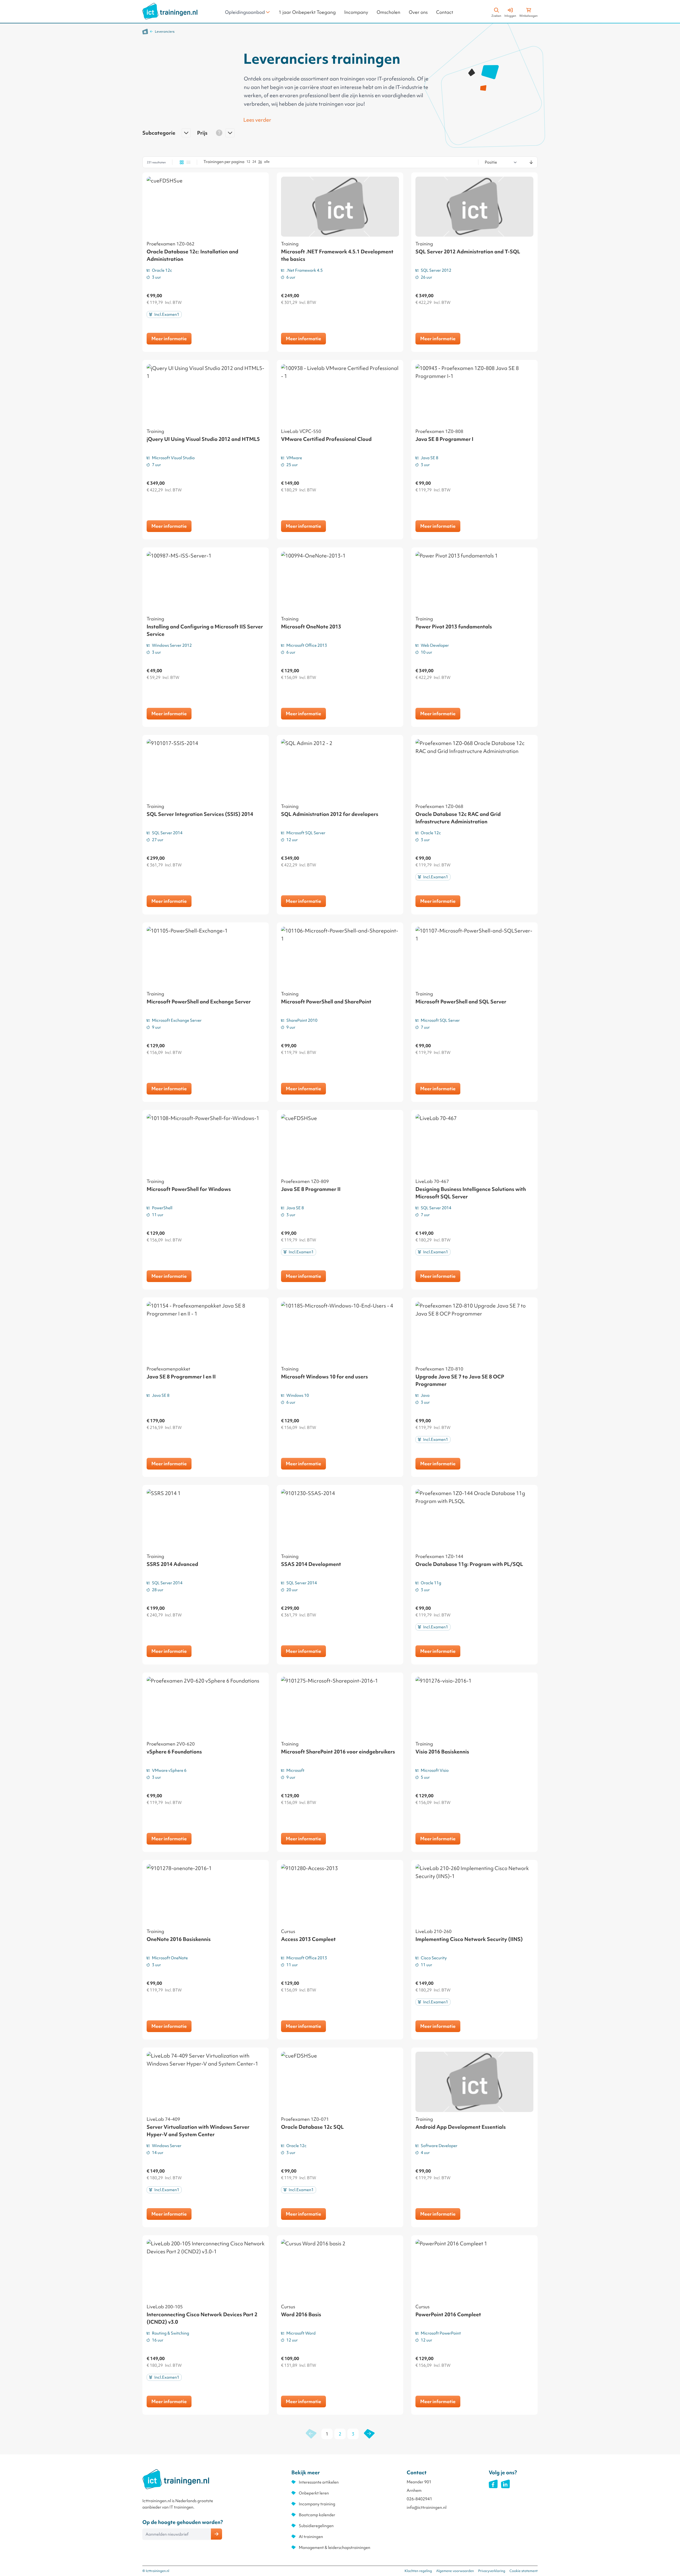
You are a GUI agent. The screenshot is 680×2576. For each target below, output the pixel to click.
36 (260, 162)
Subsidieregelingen (316, 2526)
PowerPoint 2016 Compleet (448, 2314)
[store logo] (170, 11)
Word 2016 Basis (301, 2314)
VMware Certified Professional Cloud (326, 439)
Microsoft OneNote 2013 (311, 627)
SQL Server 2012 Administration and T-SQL (468, 252)
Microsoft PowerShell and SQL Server (461, 1002)
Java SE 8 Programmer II (311, 1189)
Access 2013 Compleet (308, 1939)
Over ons (418, 12)
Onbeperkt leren (314, 2493)
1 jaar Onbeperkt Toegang (307, 12)
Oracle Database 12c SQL (312, 2127)
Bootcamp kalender (317, 2515)
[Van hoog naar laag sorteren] (531, 162)
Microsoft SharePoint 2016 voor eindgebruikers (338, 1752)
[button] (167, 135)
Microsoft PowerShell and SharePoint (326, 1002)
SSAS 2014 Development (311, 1564)
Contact (445, 12)
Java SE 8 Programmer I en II (181, 1377)
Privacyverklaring (492, 2571)
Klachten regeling (418, 2571)
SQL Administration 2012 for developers (330, 814)
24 (254, 162)
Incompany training (317, 2504)
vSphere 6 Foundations (174, 1752)
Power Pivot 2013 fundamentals (454, 627)
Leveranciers (165, 31)
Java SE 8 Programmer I (444, 439)
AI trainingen (311, 2537)
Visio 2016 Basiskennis (442, 1752)
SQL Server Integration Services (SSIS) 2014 (200, 814)
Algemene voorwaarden (455, 2571)
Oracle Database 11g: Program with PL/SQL (469, 1564)
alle (267, 162)
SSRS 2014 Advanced (172, 1564)
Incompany (356, 12)
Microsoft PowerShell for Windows (189, 1189)
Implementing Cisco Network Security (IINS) (469, 1939)
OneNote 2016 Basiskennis (179, 1939)
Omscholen (388, 12)
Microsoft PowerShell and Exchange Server (199, 1002)
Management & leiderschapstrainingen (335, 2548)
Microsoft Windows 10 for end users (324, 1377)
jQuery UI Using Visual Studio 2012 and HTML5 (203, 439)
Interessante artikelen (319, 2482)
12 (248, 162)
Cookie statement (524, 2571)
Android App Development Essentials (461, 2127)
